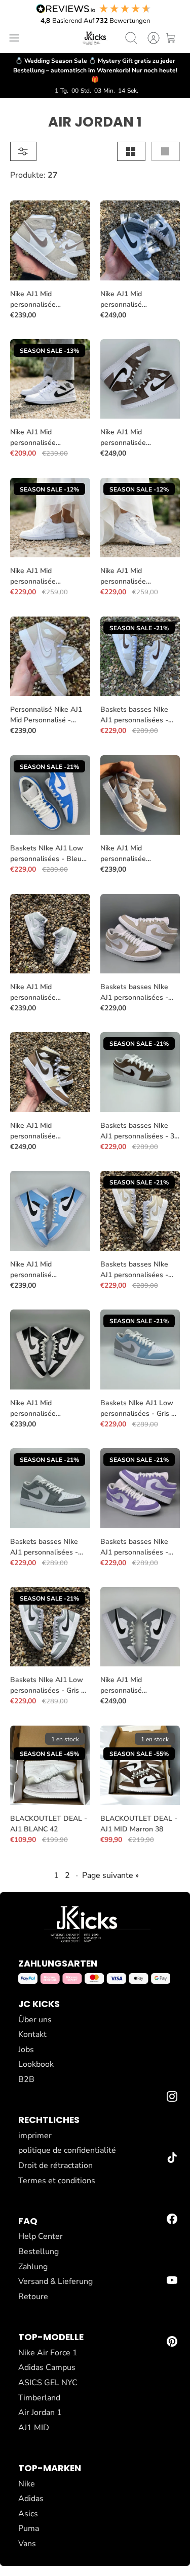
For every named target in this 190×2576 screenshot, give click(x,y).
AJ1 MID (34, 2428)
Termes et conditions (57, 2181)
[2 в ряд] (131, 151)
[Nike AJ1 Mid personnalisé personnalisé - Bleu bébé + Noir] (50, 1211)
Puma (29, 2528)
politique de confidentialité (67, 2150)
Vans (27, 2544)
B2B (26, 2079)
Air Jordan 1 (40, 2413)
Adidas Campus (47, 2367)
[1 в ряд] (166, 151)
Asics (28, 2514)
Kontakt (32, 2034)
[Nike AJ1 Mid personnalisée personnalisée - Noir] (50, 1350)
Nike (27, 2484)
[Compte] (148, 38)
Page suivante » (110, 1875)
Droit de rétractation (55, 2165)
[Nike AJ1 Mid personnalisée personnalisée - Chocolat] (140, 379)
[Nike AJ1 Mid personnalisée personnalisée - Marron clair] (140, 795)
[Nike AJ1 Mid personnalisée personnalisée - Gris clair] (50, 934)
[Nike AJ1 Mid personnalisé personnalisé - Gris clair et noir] (140, 1627)
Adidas (31, 2499)
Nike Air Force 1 (48, 2353)
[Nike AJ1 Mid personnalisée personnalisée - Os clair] (50, 240)
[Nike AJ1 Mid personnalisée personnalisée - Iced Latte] (50, 1072)
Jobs (26, 2050)
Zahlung (33, 2267)
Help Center (41, 2236)
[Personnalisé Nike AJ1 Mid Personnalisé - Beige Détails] (50, 657)
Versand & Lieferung (55, 2281)
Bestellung (39, 2252)
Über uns (35, 2020)
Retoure (33, 2297)
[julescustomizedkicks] (95, 38)
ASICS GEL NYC (48, 2383)
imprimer (35, 2136)
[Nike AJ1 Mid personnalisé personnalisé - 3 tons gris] (140, 240)
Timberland (39, 2398)
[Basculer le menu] (14, 38)
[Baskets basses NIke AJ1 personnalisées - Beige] (140, 934)
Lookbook (36, 2064)
